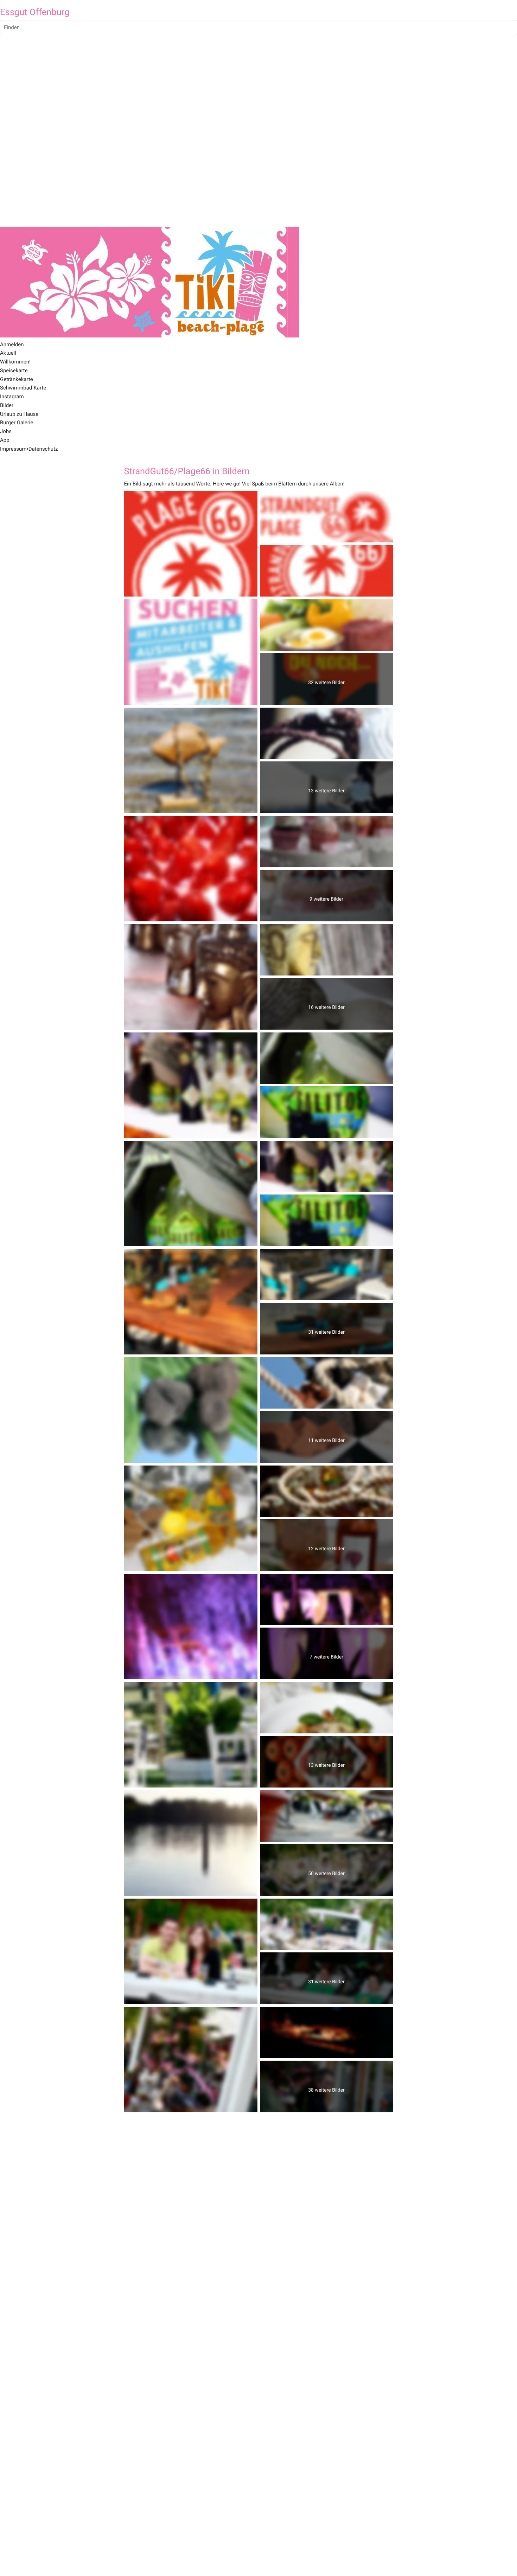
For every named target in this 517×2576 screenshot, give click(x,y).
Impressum (13, 449)
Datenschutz (43, 449)
